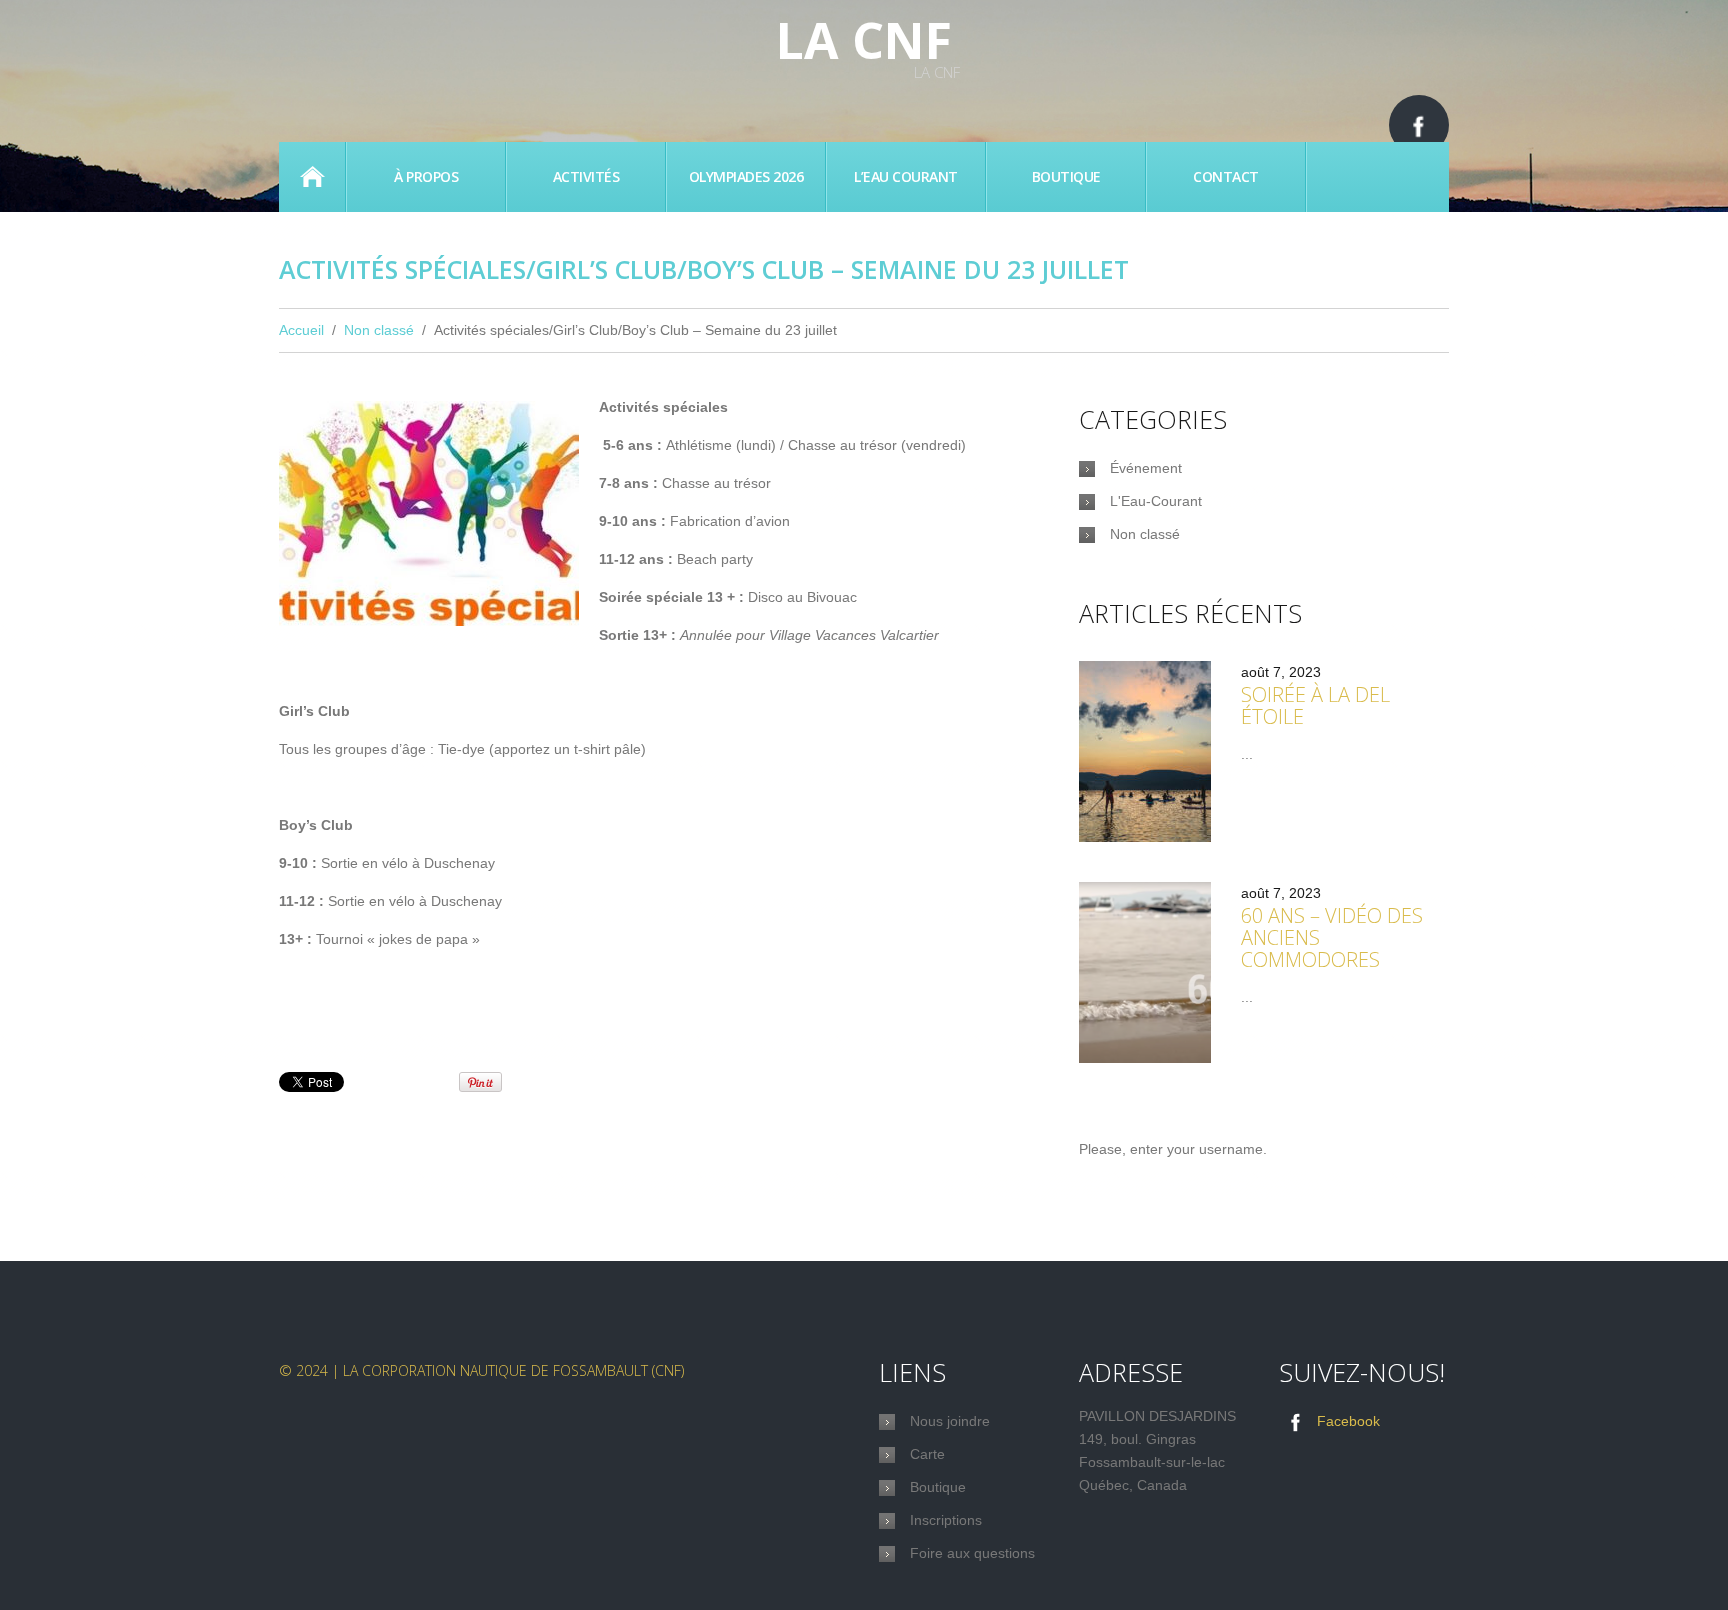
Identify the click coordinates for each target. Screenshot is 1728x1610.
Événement (1146, 468)
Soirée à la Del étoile (1315, 705)
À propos (426, 176)
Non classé (379, 330)
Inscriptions (946, 1520)
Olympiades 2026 (746, 176)
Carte (927, 1454)
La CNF (864, 40)
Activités (586, 176)
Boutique (1066, 176)
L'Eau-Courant (1156, 501)
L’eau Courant (906, 176)
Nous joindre (950, 1421)
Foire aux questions (972, 1553)
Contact (1226, 176)
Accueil (312, 177)
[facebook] (1419, 125)
